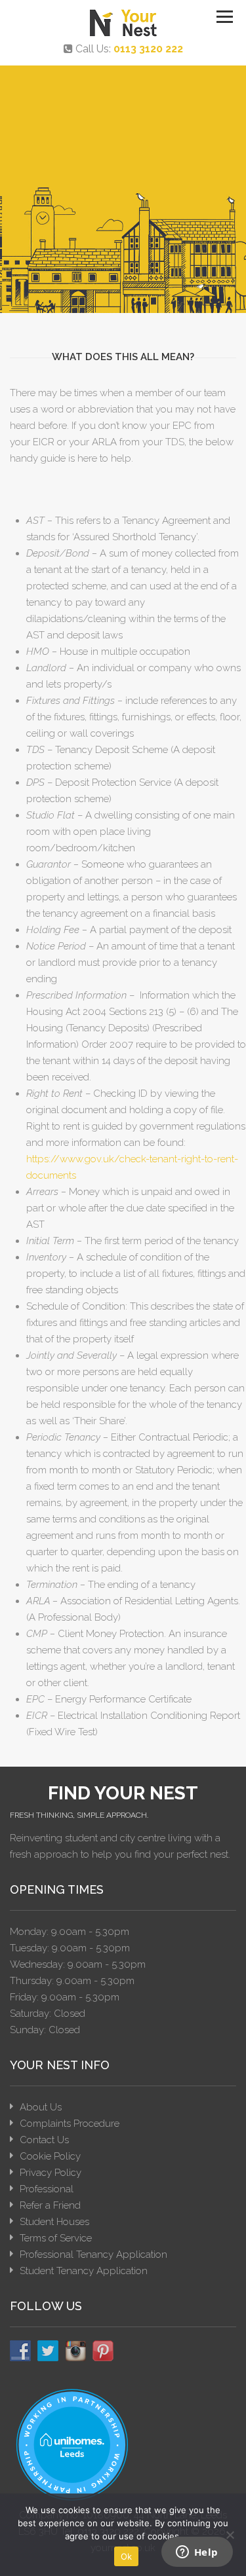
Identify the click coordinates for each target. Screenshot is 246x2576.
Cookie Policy (50, 2156)
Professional (47, 2189)
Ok (127, 2556)
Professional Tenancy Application (93, 2254)
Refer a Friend (50, 2205)
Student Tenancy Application (84, 2271)
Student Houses (54, 2222)
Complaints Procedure (70, 2124)
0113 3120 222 (148, 49)
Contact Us (44, 2140)
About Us (41, 2107)
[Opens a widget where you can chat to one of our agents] (197, 2553)
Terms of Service (56, 2238)
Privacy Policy (51, 2173)
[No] (230, 2535)
